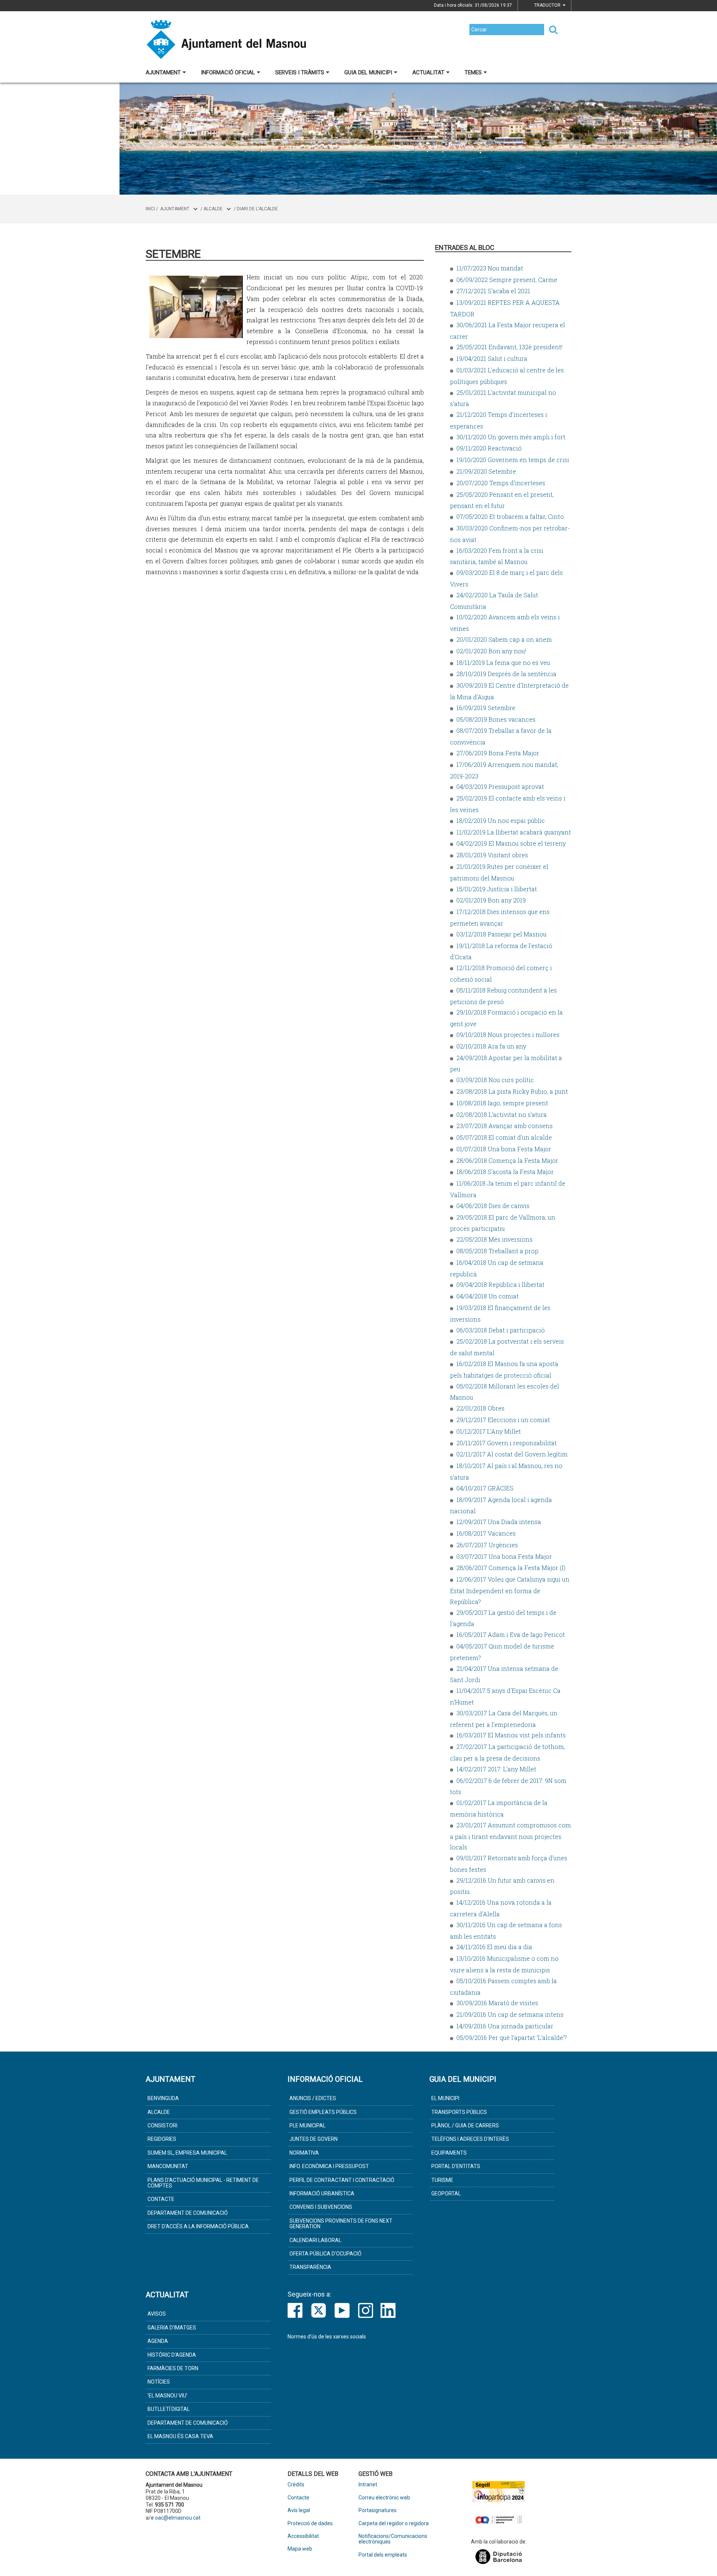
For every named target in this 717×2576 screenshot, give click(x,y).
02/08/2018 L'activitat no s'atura (502, 1114)
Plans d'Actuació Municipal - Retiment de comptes (203, 2183)
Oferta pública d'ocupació (325, 2254)
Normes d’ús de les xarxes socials (327, 2337)
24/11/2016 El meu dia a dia (494, 1947)
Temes (473, 72)
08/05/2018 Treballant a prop (497, 1251)
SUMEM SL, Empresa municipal (187, 2153)
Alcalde (213, 209)
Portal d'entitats (456, 2166)
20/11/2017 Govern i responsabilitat (507, 1443)
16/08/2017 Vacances (486, 1533)
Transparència (310, 2267)
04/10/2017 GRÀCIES (485, 1488)
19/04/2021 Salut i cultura (492, 358)
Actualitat (428, 72)
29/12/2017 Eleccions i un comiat (503, 1420)
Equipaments (449, 2153)
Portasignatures (378, 2510)
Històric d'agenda (172, 2355)
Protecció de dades (310, 2524)
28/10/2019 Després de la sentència (506, 674)
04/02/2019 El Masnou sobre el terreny (511, 843)
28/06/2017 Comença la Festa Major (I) (511, 1568)
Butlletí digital (169, 2409)
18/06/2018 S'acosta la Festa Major (505, 1172)
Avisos (157, 2314)
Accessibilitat (303, 2536)
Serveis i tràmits (300, 72)
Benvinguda (163, 2098)
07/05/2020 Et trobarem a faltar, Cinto (510, 516)
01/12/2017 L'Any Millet (489, 1431)
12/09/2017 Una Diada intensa (499, 1522)
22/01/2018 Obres (480, 1408)
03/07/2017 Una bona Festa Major (504, 1556)
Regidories (162, 2139)
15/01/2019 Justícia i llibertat (497, 889)
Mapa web (300, 2549)
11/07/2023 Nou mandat (490, 268)
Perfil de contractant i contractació (342, 2180)
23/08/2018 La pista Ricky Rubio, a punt (512, 1091)
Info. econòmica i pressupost (329, 2166)
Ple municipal (308, 2125)
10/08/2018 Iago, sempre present (502, 1103)
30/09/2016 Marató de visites (497, 2003)
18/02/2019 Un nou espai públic (501, 821)
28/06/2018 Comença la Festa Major (507, 1160)
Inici (150, 209)
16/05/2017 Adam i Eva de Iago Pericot (511, 1634)
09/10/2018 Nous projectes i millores (508, 1035)
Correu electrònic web (384, 2498)
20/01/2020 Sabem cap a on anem (504, 639)
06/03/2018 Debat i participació (501, 1330)
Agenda (158, 2341)
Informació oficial (228, 72)
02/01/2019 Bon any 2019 (491, 900)
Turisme (442, 2180)
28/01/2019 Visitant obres (492, 855)
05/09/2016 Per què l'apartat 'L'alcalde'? (512, 2038)
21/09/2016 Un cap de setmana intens (510, 2014)
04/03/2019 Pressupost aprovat (500, 787)
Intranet (368, 2485)
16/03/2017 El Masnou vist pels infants (511, 1735)
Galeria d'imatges (172, 2328)
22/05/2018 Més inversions (494, 1239)
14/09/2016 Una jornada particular (505, 2026)
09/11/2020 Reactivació (489, 448)
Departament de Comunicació (188, 2213)
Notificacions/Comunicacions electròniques (393, 2539)
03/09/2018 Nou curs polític (495, 1080)
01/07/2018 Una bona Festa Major (504, 1149)
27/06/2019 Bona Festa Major (498, 753)
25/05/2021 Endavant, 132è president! (509, 347)
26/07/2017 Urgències (487, 1545)
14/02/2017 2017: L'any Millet (496, 1769)
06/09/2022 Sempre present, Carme (507, 280)
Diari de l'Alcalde (257, 209)
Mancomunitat (168, 2166)
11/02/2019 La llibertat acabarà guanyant (514, 832)
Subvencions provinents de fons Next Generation (341, 2224)
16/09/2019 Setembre (486, 708)
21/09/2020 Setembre (486, 471)
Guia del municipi (368, 72)
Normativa (304, 2153)
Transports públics (459, 2112)
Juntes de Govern (314, 2139)
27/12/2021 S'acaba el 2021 (493, 291)
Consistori (162, 2125)
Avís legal (299, 2510)
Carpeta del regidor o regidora (394, 2524)
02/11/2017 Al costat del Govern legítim (512, 1454)
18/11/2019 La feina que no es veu (503, 662)
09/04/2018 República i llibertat (500, 1284)
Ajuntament (163, 72)
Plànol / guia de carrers (465, 2125)
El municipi (445, 2098)
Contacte (161, 2199)
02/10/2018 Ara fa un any (491, 1046)
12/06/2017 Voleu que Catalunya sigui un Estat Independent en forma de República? (510, 1590)
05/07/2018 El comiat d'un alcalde (504, 1137)
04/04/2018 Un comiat (488, 1296)
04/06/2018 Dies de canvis (493, 1206)
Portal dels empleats (383, 2555)
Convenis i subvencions (321, 2207)
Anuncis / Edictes (313, 2098)
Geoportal (446, 2193)
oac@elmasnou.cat (178, 2518)
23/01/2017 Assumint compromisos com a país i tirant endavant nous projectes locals (510, 1836)
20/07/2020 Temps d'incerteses (501, 483)
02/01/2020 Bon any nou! (491, 651)
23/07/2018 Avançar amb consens (505, 1126)
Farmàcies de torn (173, 2368)
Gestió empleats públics (323, 2112)
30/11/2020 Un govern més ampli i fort (511, 437)
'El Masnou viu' (167, 2396)
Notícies (159, 2382)
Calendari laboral (315, 2240)
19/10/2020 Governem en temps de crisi (513, 460)
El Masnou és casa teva (180, 2436)
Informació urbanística (322, 2193)
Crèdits (296, 2485)
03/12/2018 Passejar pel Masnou (502, 934)
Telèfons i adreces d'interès (470, 2139)
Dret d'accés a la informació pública (198, 2226)
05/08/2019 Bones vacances (496, 719)
